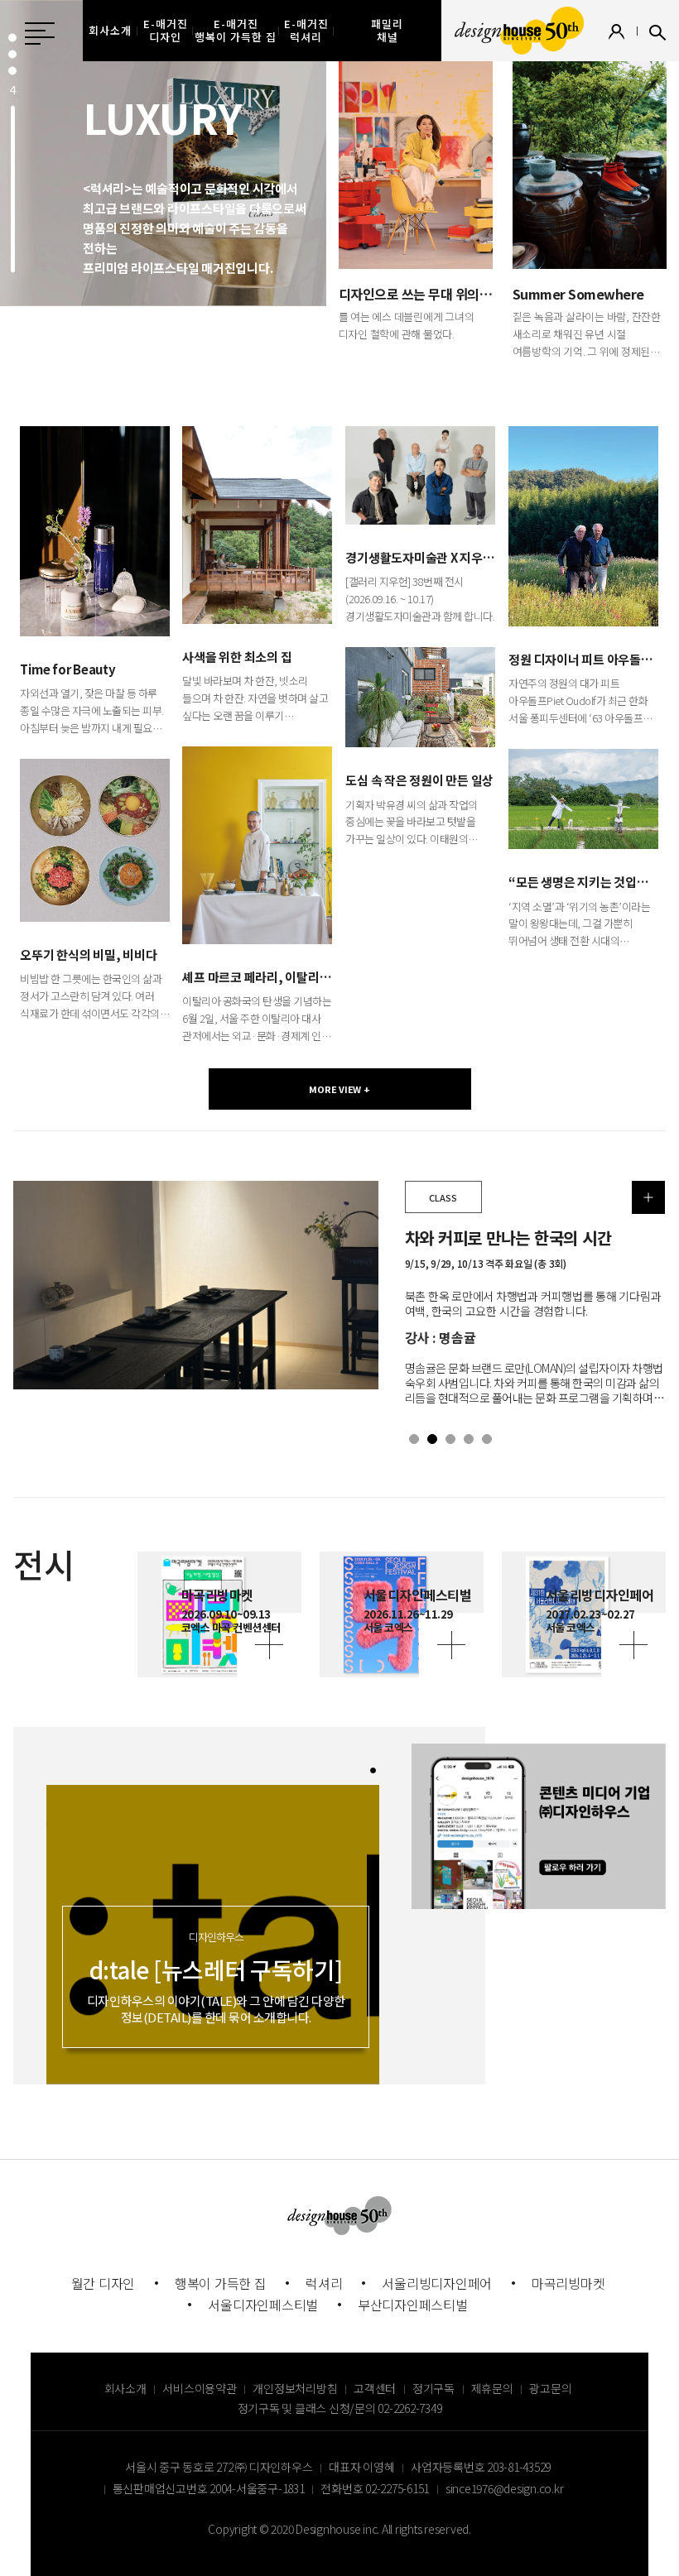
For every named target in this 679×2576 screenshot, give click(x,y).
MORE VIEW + (339, 1089)
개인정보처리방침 (295, 2388)
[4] (12, 189)
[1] (414, 1439)
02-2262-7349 (409, 2408)
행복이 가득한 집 (221, 2283)
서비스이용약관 (199, 2388)
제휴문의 (492, 2388)
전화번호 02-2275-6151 (375, 2488)
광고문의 (550, 2388)
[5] (487, 1439)
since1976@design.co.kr (505, 2488)
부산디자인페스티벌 (413, 2305)
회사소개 (125, 2388)
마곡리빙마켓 (568, 2283)
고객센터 (375, 2388)
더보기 (648, 1197)
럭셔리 (324, 2283)
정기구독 (433, 2388)
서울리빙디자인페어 (437, 2283)
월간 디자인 (104, 2283)
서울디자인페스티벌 (263, 2305)
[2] (432, 1439)
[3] (12, 71)
